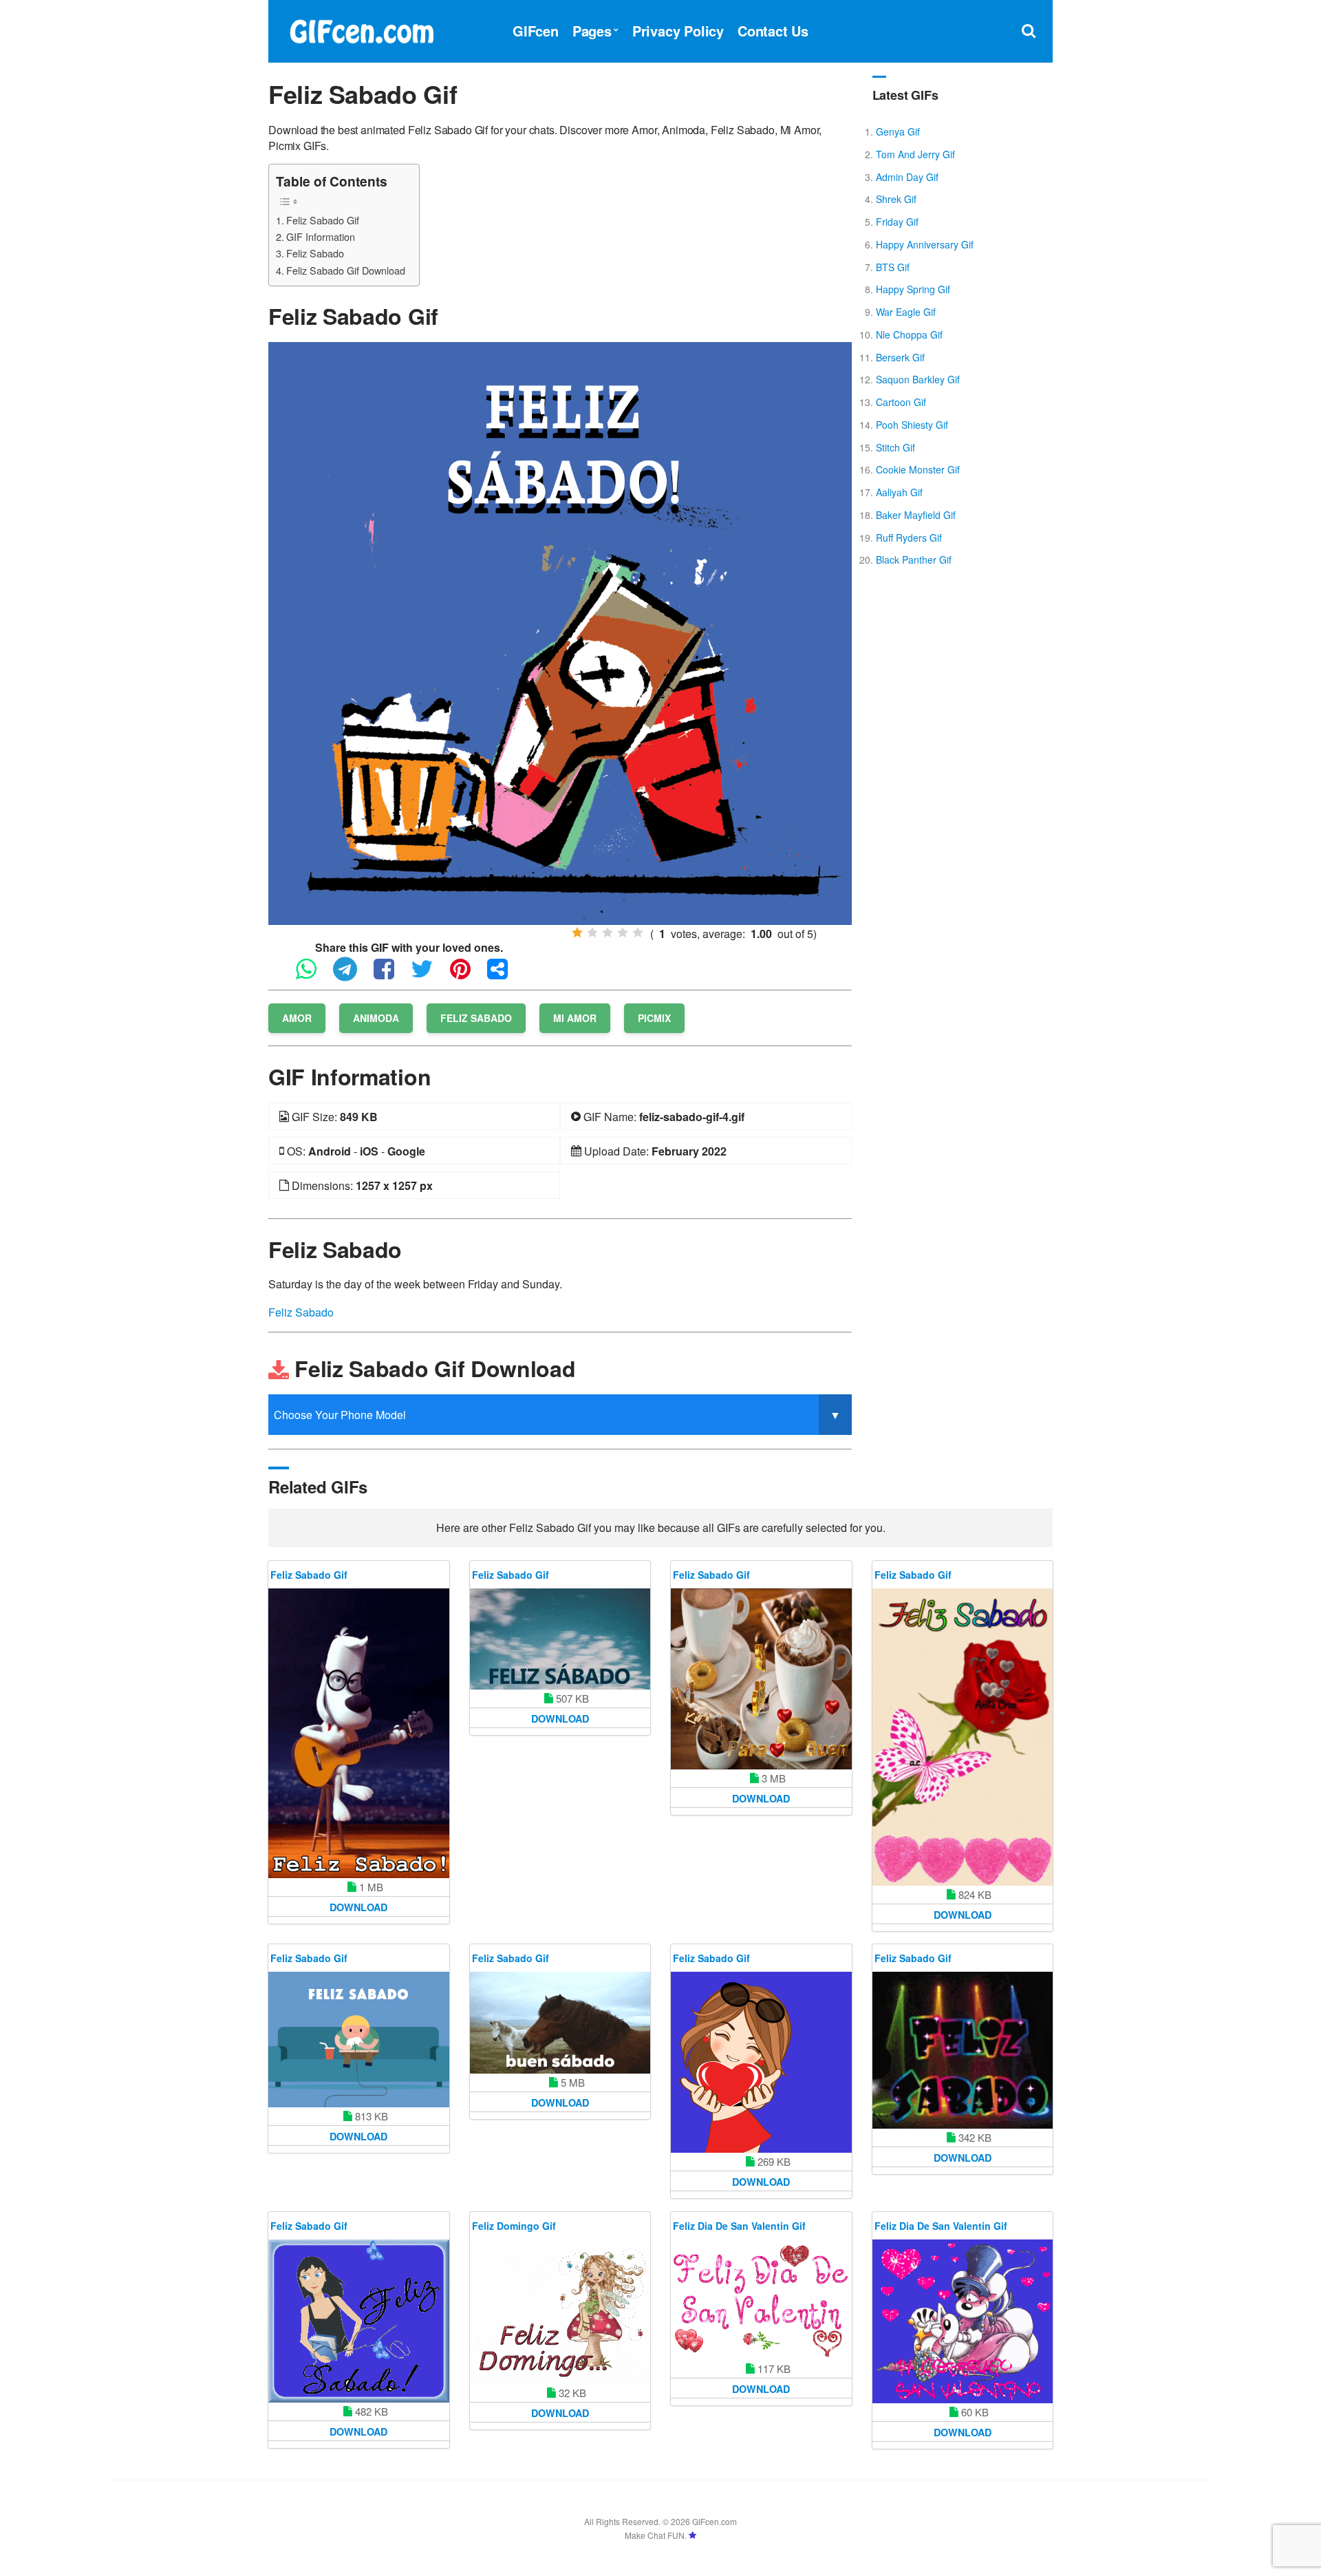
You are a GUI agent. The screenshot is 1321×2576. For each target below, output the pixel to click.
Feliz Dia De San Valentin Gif (739, 2226)
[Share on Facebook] (391, 975)
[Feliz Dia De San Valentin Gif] (761, 2300)
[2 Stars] (592, 933)
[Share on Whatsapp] (313, 975)
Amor (297, 1018)
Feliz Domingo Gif (514, 2226)
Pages (592, 31)
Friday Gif (897, 222)
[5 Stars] (638, 933)
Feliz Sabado (315, 253)
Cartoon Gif (901, 402)
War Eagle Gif (906, 312)
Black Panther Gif (914, 560)
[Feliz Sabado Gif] (560, 632)
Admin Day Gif (907, 177)
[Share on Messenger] (504, 975)
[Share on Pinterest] (467, 975)
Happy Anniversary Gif (925, 244)
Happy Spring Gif (913, 289)
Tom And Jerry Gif (915, 154)
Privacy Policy (678, 31)
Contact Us (773, 31)
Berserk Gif (900, 357)
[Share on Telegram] (352, 975)
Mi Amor (575, 1018)
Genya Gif (898, 131)
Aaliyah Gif (899, 492)
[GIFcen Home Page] (361, 29)
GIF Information (321, 236)
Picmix (654, 1018)
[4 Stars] (623, 933)
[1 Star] (577, 933)
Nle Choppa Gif (909, 334)
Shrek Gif (896, 199)
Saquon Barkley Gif (918, 379)
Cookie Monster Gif (918, 469)
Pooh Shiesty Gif (912, 425)
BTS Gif (893, 267)
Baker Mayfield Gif (916, 515)
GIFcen (536, 31)
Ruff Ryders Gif (909, 537)
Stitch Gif (895, 447)
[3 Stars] (608, 933)
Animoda (376, 1018)
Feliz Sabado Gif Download (346, 270)
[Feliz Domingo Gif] (560, 2312)
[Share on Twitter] (429, 975)
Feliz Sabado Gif (323, 220)
